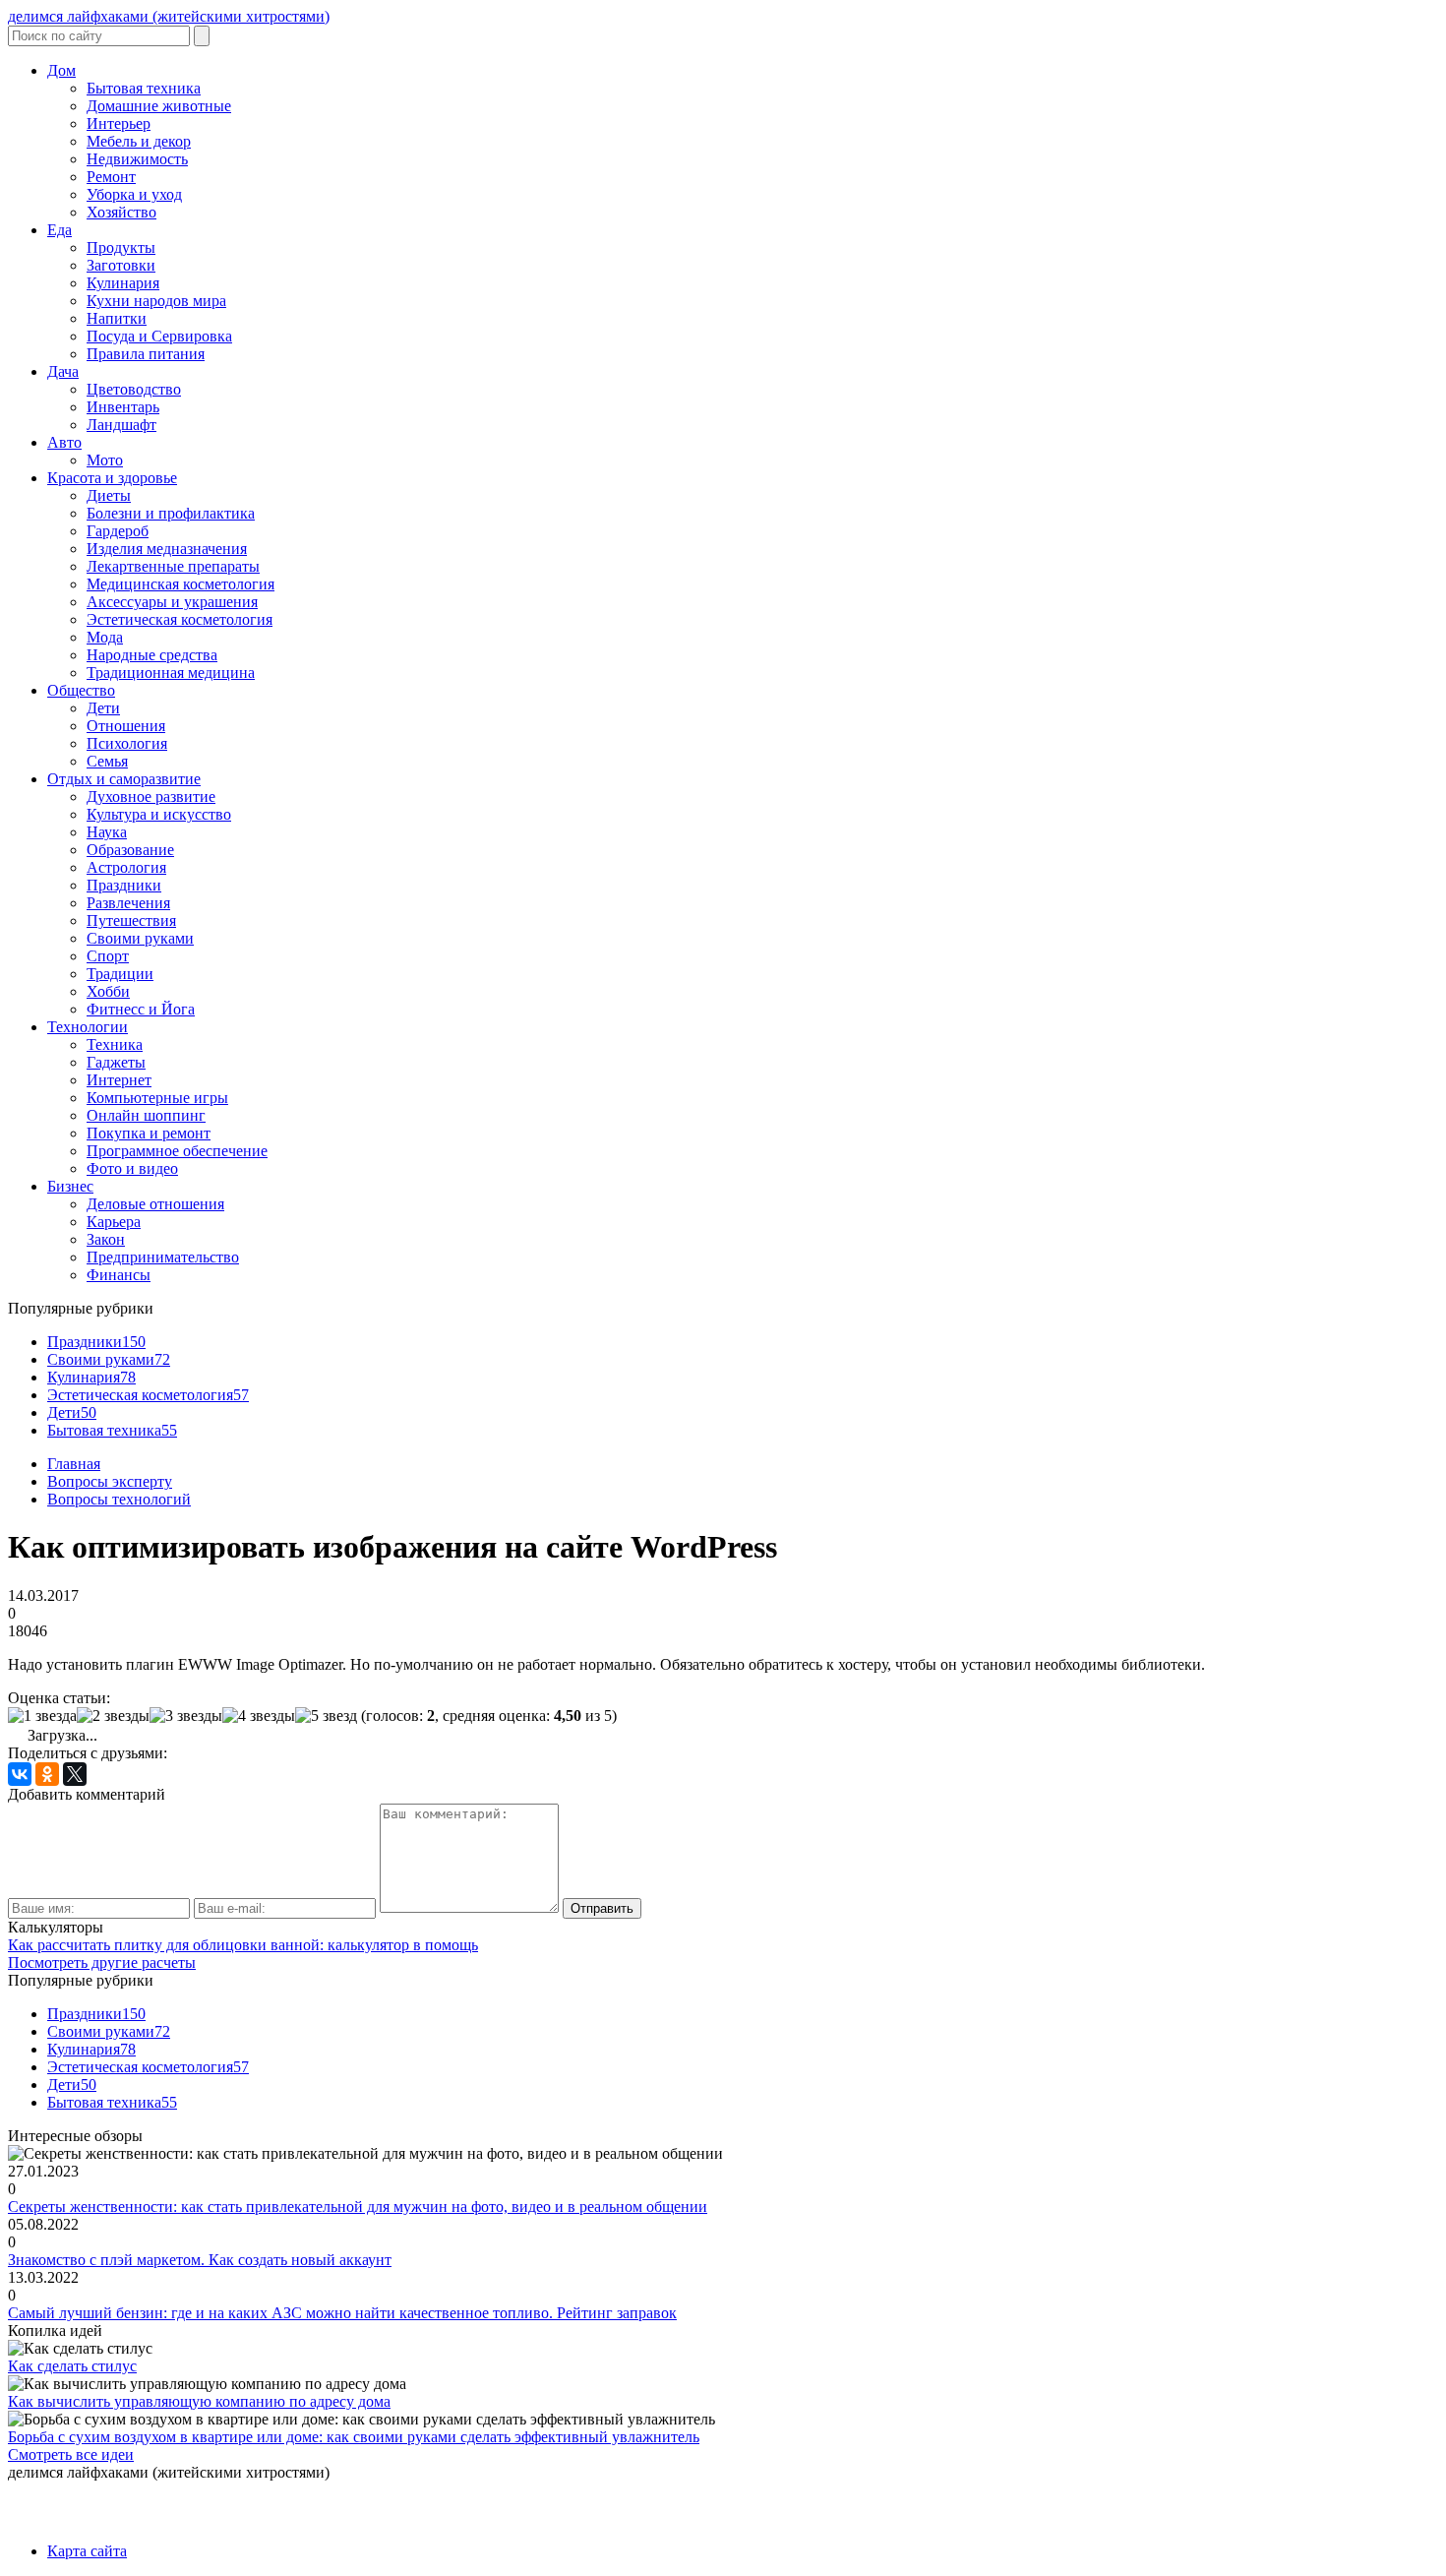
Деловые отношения (155, 1204)
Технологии (88, 1027)
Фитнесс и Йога (141, 1009)
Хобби (108, 991)
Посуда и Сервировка (159, 336)
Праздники (124, 885)
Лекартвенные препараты (173, 566)
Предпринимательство (163, 1257)
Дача (63, 371)
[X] (75, 1774)
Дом (61, 70)
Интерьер (119, 123)
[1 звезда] (42, 1716)
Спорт (108, 956)
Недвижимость (137, 159)
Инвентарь (123, 407)
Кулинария (123, 283)
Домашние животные (159, 106)
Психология (127, 743)
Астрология (126, 867)
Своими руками (140, 938)
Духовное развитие (151, 797)
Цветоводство (134, 389)
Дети (103, 708)
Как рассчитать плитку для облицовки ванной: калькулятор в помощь (243, 1945)
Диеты (109, 495)
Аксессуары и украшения (172, 602)
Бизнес (70, 1186)
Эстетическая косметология (180, 619)
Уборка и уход (134, 194)
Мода (105, 637)
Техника (115, 1044)
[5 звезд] (326, 1716)
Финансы (119, 1275)
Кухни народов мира (156, 301)
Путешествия (131, 920)
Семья (107, 761)
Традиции (120, 974)
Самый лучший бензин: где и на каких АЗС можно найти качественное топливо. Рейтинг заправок (342, 2313)
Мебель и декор (139, 141)
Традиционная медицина (171, 673)
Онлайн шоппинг (146, 1115)
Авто (64, 442)
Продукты (121, 247)
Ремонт (111, 177)
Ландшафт (121, 425)
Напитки (117, 318)
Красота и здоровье (112, 478)
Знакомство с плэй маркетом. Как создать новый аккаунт (200, 2260)
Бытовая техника (144, 88)
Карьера (114, 1222)
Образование (130, 850)
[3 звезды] (186, 1716)
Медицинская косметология (181, 584)
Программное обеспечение (177, 1151)
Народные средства (152, 655)
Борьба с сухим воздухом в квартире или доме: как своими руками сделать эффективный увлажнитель (354, 2437)
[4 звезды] (259, 1716)
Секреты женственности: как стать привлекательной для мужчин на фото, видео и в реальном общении (358, 2207)
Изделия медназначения (167, 549)
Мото (105, 460)
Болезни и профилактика (171, 513)
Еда (60, 230)
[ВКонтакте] (20, 1774)
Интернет (119, 1080)
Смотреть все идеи (71, 2454)
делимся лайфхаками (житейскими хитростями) (169, 16)
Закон (106, 1239)
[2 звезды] (113, 1716)
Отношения (126, 726)
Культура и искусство (159, 814)
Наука (107, 832)
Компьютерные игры (157, 1098)
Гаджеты (116, 1062)
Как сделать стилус (72, 2366)
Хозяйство (121, 212)
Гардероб (118, 531)
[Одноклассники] (47, 1774)
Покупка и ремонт (149, 1133)
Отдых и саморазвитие (124, 779)
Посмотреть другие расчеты (102, 1963)
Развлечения (128, 903)
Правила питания (146, 354)
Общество (81, 690)
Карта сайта (87, 2551)
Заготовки (121, 265)
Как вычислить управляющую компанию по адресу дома (199, 2401)
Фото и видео (132, 1168)
